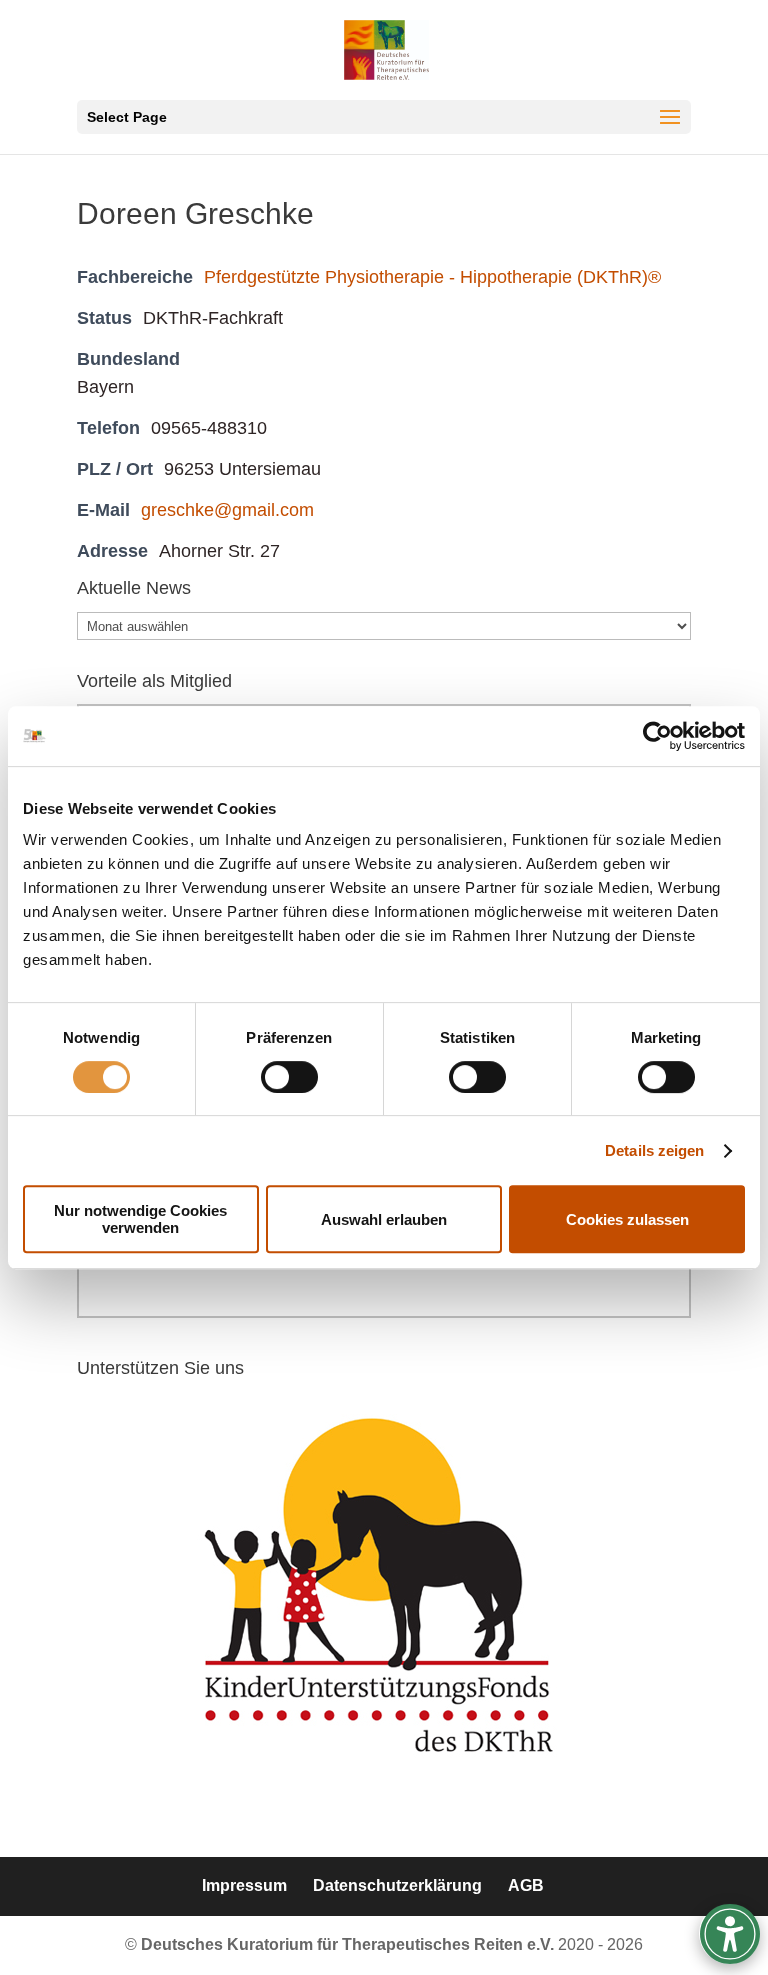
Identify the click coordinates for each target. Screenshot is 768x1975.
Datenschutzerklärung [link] (397, 1885)
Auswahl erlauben (384, 1219)
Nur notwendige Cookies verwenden (140, 1219)
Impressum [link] (244, 1885)
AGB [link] (526, 1885)
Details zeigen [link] (654, 1150)
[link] (657, 736)
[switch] (289, 1077)
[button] (384, 117)
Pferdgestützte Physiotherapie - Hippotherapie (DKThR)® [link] (432, 277)
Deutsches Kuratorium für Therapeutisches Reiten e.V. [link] (349, 1944)
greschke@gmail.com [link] (227, 510)
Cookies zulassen (627, 1219)
